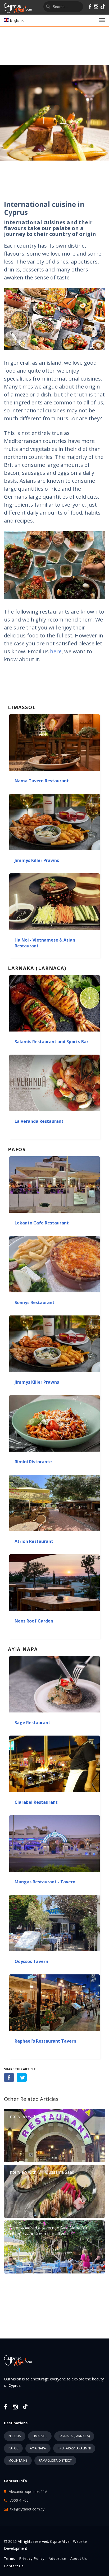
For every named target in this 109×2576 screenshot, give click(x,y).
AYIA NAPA (38, 2448)
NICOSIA (15, 2436)
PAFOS (13, 2448)
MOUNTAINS (18, 2460)
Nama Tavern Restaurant (42, 781)
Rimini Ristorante (33, 1462)
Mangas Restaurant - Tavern (45, 1882)
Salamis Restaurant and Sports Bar (51, 1042)
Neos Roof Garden (34, 1621)
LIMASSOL (40, 2436)
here (56, 651)
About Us (79, 2558)
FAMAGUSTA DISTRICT (55, 2460)
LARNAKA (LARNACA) (74, 2436)
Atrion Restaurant (34, 1541)
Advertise (58, 2558)
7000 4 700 (19, 2500)
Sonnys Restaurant (35, 1302)
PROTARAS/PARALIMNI (74, 2448)
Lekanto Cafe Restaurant (42, 1223)
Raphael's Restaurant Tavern (45, 2041)
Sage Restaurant (32, 1723)
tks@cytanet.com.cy (27, 2509)
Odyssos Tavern (31, 1961)
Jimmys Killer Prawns (37, 860)
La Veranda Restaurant (39, 1121)
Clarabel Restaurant (36, 1802)
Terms (10, 2558)
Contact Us (14, 2566)
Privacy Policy (32, 2558)
